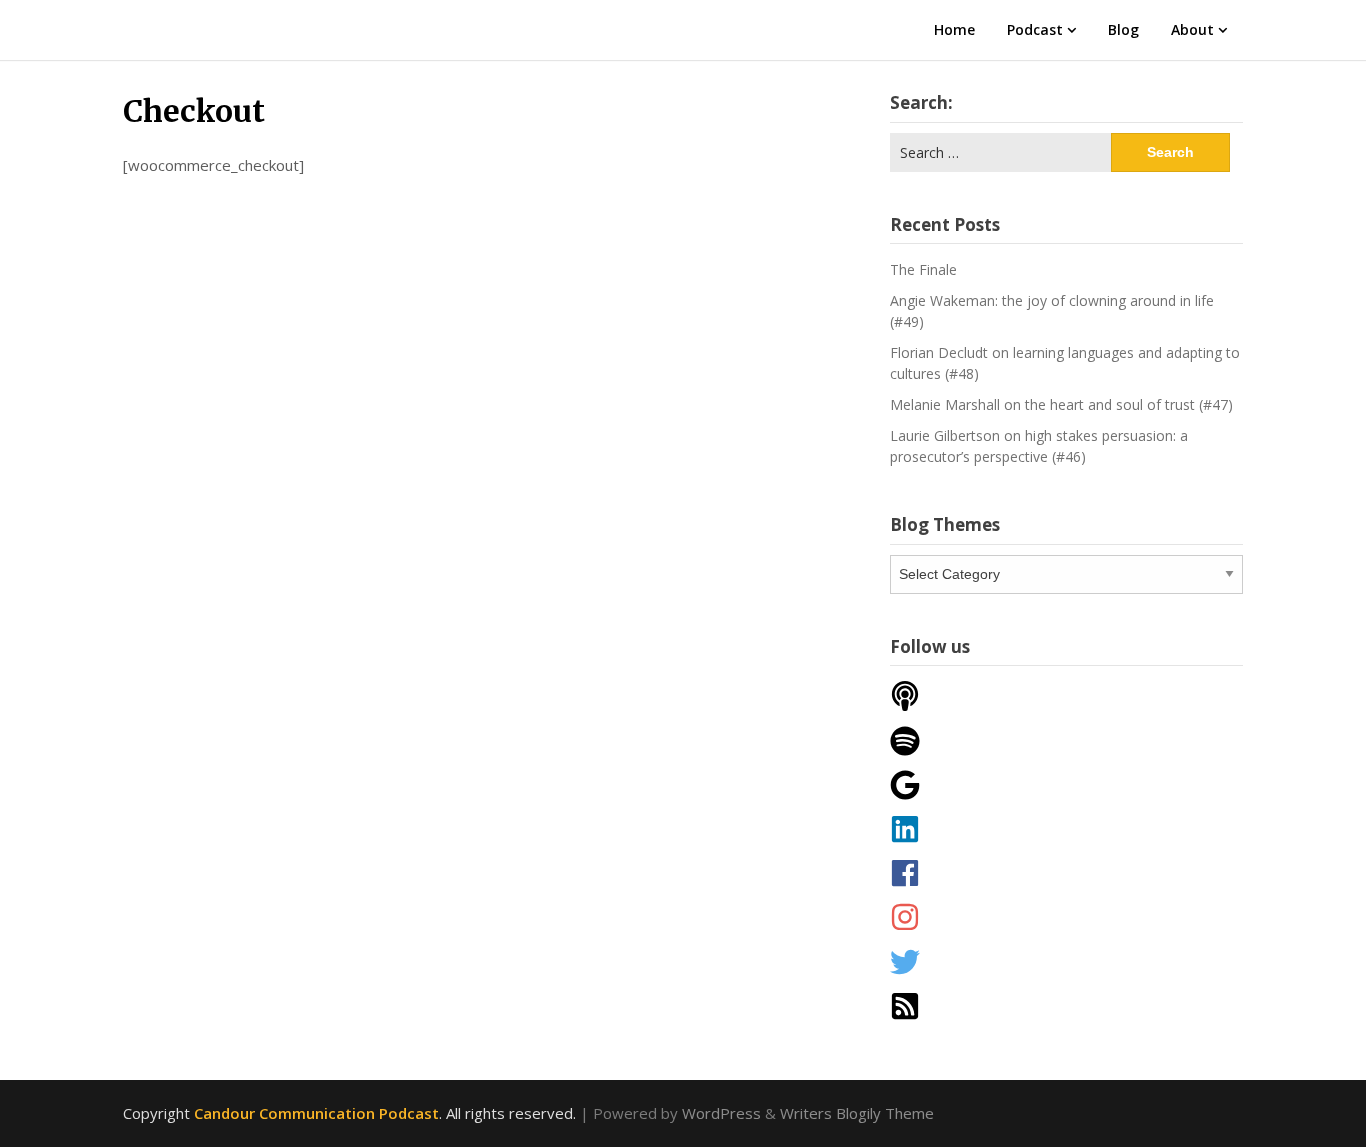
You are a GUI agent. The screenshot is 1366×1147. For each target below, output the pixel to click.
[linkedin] (1066, 829)
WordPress (721, 1113)
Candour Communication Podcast (316, 1113)
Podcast (1035, 29)
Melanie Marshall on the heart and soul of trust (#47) (1061, 404)
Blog (1123, 29)
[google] (1066, 785)
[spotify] (1066, 741)
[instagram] (1066, 917)
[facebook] (1066, 873)
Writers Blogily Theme (857, 1113)
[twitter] (1066, 962)
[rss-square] (1066, 1006)
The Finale (923, 269)
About (1192, 29)
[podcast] (1066, 696)
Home (954, 29)
